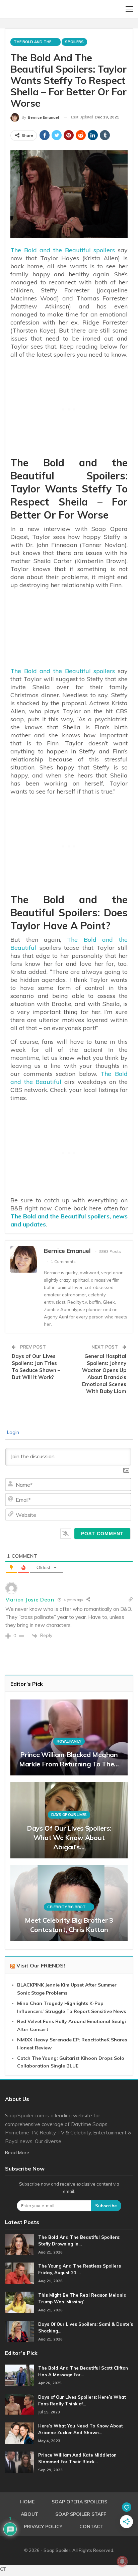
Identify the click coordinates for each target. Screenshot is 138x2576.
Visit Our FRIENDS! (41, 1965)
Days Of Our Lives (69, 1815)
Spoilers (74, 42)
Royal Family (69, 1741)
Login (12, 1432)
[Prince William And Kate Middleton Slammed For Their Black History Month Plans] (19, 2462)
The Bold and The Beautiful (37, 42)
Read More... (19, 2152)
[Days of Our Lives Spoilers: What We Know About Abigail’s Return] (69, 1820)
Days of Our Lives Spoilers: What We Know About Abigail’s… (69, 1837)
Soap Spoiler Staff (81, 2514)
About (29, 2514)
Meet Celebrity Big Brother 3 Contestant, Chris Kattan (69, 1925)
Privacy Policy (43, 2526)
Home (27, 2502)
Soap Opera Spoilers (79, 2502)
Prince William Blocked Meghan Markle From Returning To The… (69, 1759)
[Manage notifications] (122, 2561)
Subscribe (106, 2206)
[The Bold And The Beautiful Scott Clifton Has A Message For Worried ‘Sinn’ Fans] (19, 2375)
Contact (91, 2526)
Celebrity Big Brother (70, 1907)
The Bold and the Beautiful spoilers (63, 250)
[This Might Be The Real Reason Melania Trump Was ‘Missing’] (19, 2302)
